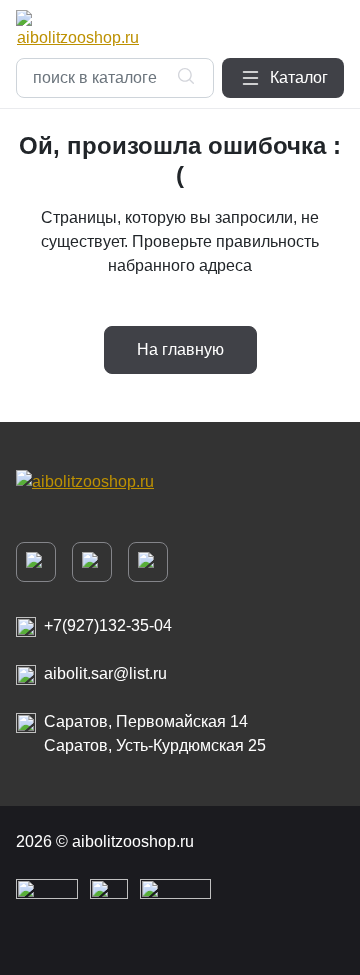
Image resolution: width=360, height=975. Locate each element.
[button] (283, 78)
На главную (180, 349)
